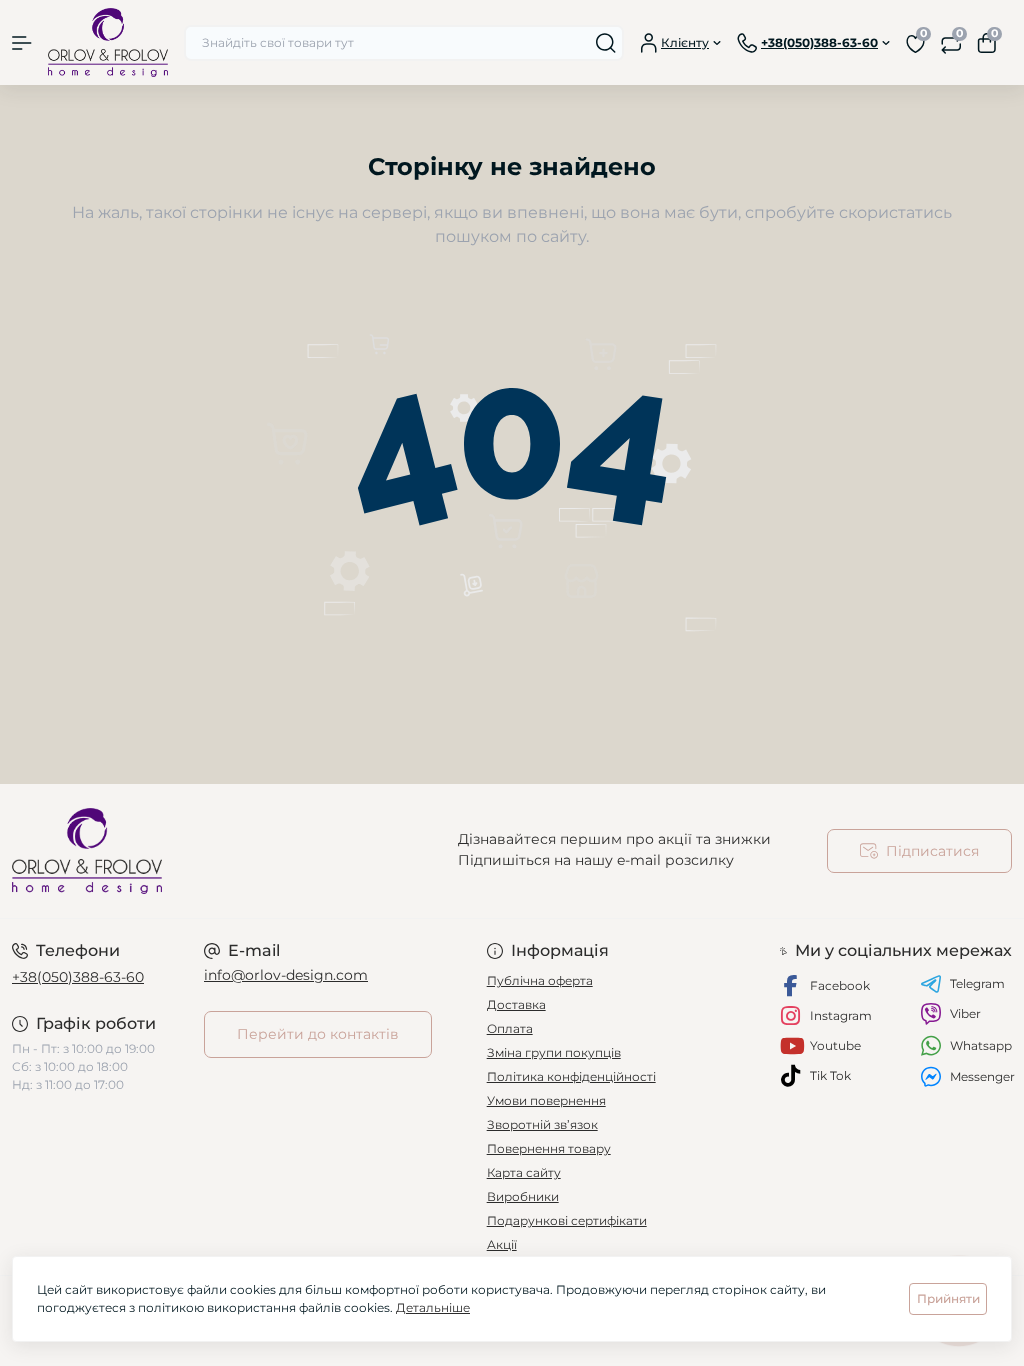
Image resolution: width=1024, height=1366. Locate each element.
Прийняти (948, 1298)
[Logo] (108, 42)
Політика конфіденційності (571, 1076)
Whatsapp (981, 1045)
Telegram (977, 983)
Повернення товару (549, 1148)
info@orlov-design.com (286, 975)
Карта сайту (524, 1172)
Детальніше (433, 1307)
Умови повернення (546, 1100)
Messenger (982, 1076)
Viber (965, 1013)
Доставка (516, 1004)
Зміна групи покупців (554, 1052)
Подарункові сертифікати (567, 1220)
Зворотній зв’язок (542, 1124)
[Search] (606, 43)
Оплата (510, 1028)
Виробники (523, 1196)
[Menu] (22, 43)
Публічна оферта (540, 980)
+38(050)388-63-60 (78, 977)
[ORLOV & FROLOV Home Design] (170, 851)
